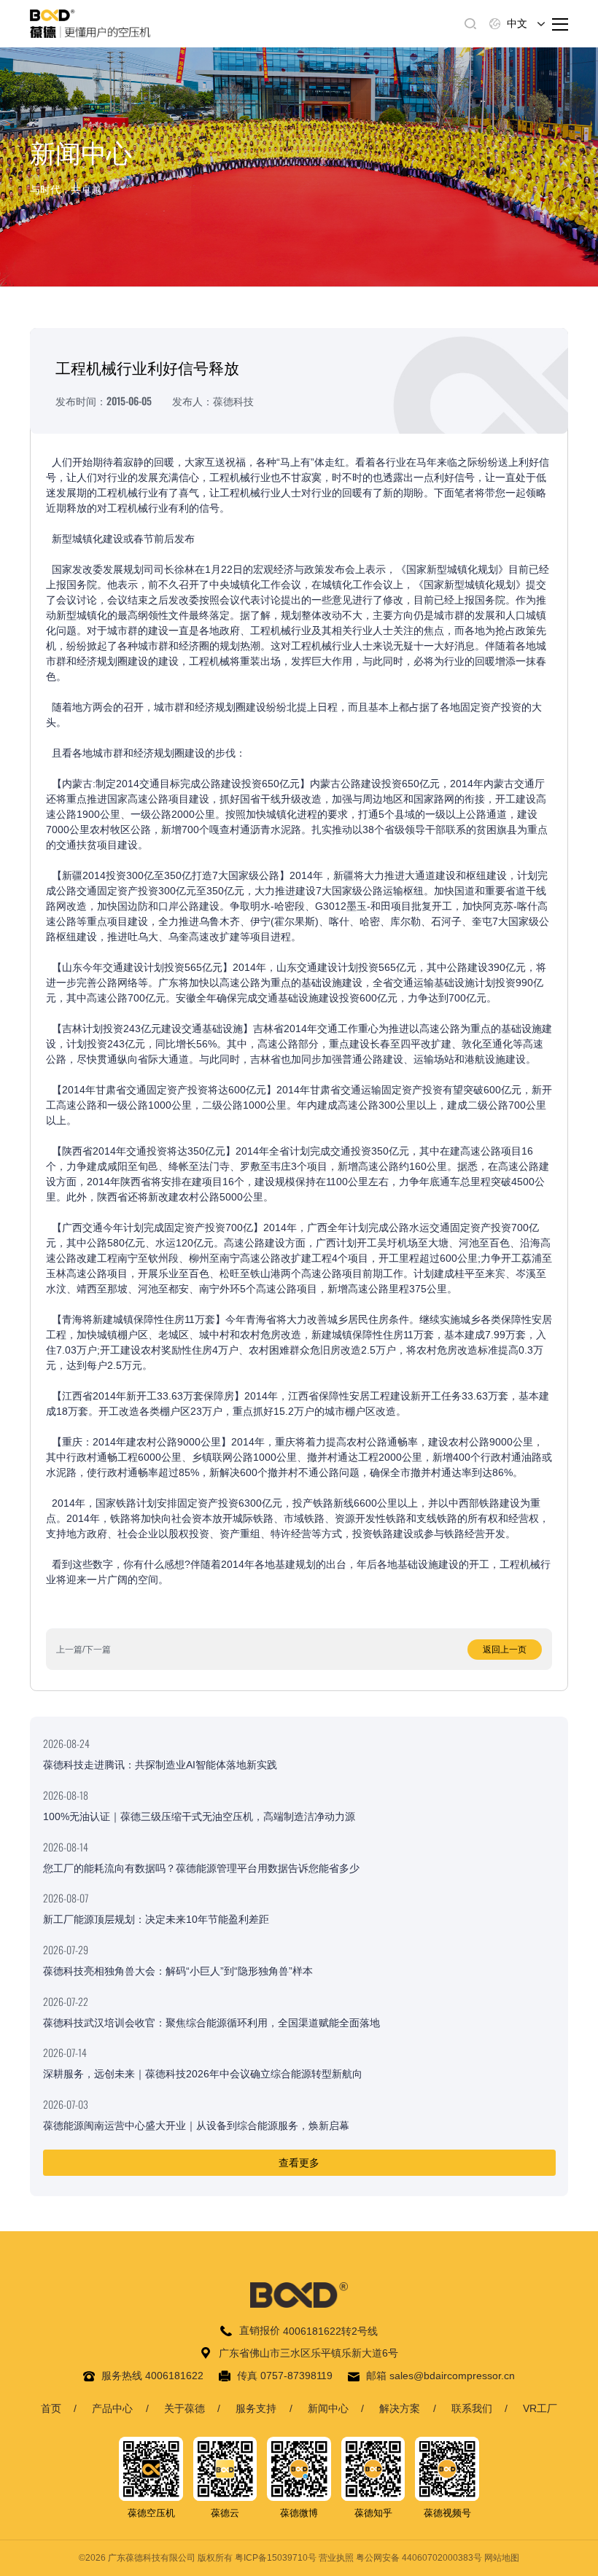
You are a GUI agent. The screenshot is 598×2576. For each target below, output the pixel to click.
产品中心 (112, 2408)
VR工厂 (540, 2408)
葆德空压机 (151, 2513)
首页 (51, 2408)
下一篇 (98, 1650)
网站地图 (502, 2558)
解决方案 (400, 2408)
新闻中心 (328, 2408)
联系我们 (472, 2408)
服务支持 (256, 2408)
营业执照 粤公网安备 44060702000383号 (400, 2558)
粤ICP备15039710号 (276, 2558)
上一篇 (69, 1650)
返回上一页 (505, 1650)
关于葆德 (185, 2408)
